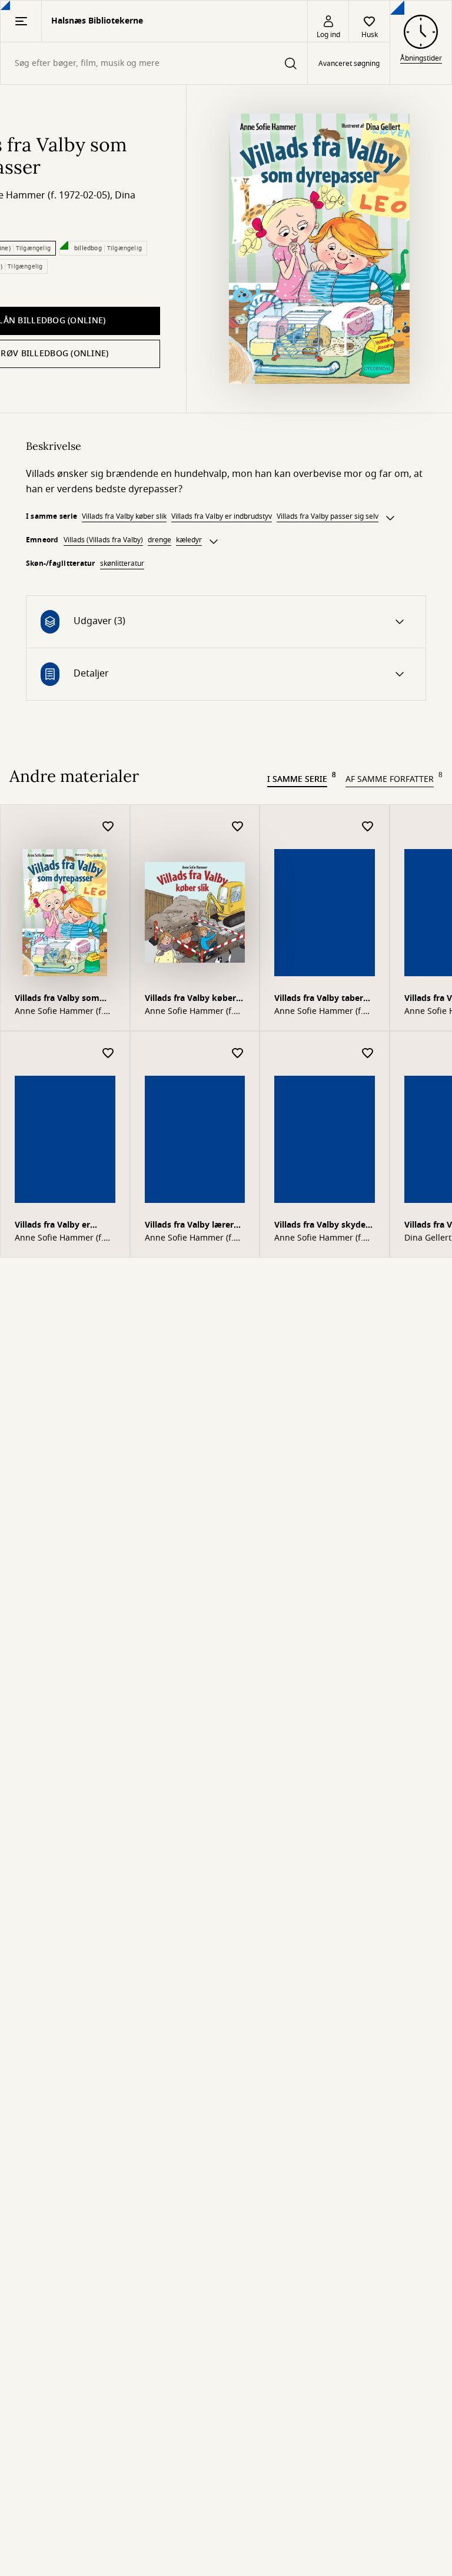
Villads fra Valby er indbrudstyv (222, 516)
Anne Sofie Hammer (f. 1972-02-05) (189, 1012)
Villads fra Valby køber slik (124, 516)
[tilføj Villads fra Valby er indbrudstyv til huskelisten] (108, 1054)
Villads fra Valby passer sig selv (328, 516)
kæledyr (189, 540)
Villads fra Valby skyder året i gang (322, 1226)
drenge (159, 540)
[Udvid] (390, 518)
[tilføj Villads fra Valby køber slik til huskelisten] (238, 827)
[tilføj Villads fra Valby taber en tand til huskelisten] (368, 827)
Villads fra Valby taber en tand (319, 999)
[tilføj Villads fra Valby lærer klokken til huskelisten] (238, 1054)
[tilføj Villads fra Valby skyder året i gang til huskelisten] (368, 1054)
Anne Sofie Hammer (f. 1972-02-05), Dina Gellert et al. (64, 1012)
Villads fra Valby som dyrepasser (57, 999)
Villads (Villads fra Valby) (103, 540)
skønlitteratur (122, 563)
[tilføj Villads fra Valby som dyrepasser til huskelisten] (108, 827)
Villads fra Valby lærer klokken (189, 1226)
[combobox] (154, 63)
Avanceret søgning (349, 64)
